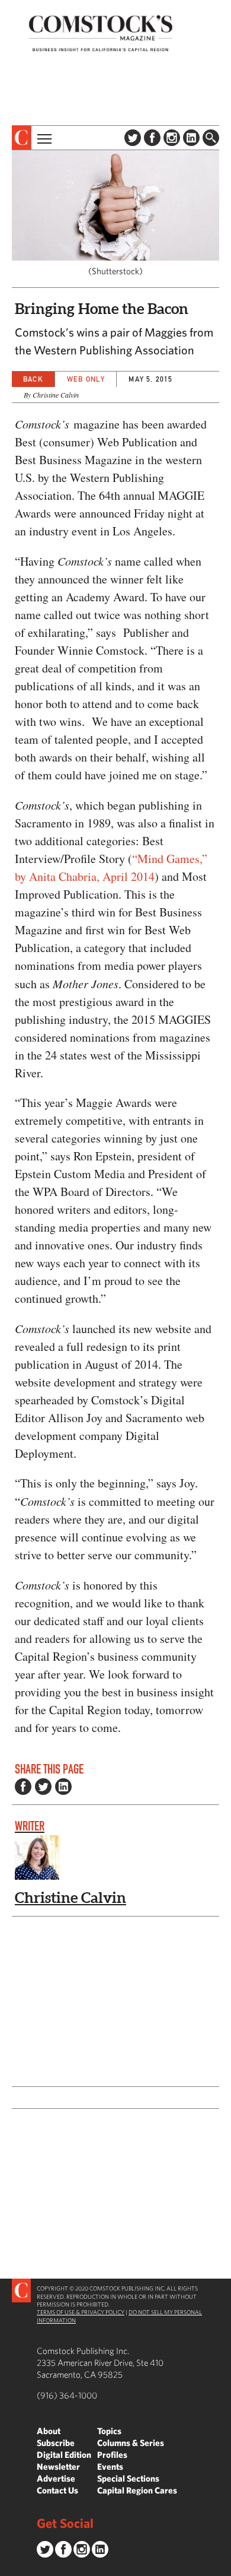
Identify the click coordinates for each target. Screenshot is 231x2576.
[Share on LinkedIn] (63, 1787)
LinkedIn (191, 138)
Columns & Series (131, 2443)
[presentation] (22, 138)
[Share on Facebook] (23, 1787)
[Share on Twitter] (43, 1787)
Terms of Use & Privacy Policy (81, 2312)
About (49, 2431)
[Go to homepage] (101, 33)
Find (211, 138)
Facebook (152, 138)
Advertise (56, 2478)
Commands (9, 2567)
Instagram (172, 138)
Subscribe (56, 2443)
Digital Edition (64, 2455)
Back (33, 379)
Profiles (112, 2455)
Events (110, 2466)
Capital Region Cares (137, 2490)
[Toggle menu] (43, 138)
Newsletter (58, 2466)
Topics (109, 2431)
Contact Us (57, 2490)
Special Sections (128, 2478)
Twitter (133, 138)
